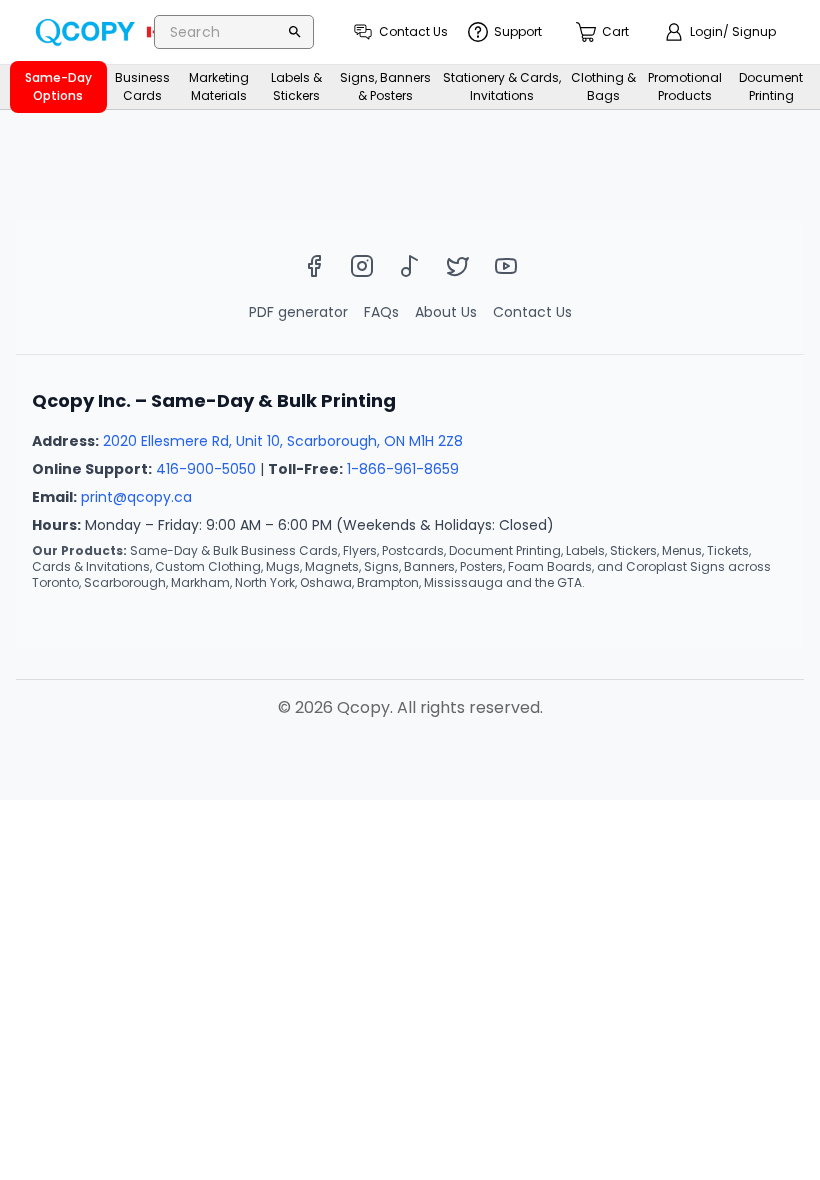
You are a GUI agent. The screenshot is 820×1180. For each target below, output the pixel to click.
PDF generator (298, 312)
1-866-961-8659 (403, 469)
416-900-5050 (206, 469)
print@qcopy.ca (136, 497)
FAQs (381, 312)
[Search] (295, 32)
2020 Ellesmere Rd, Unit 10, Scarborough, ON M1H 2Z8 (283, 441)
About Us (446, 312)
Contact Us (532, 312)
